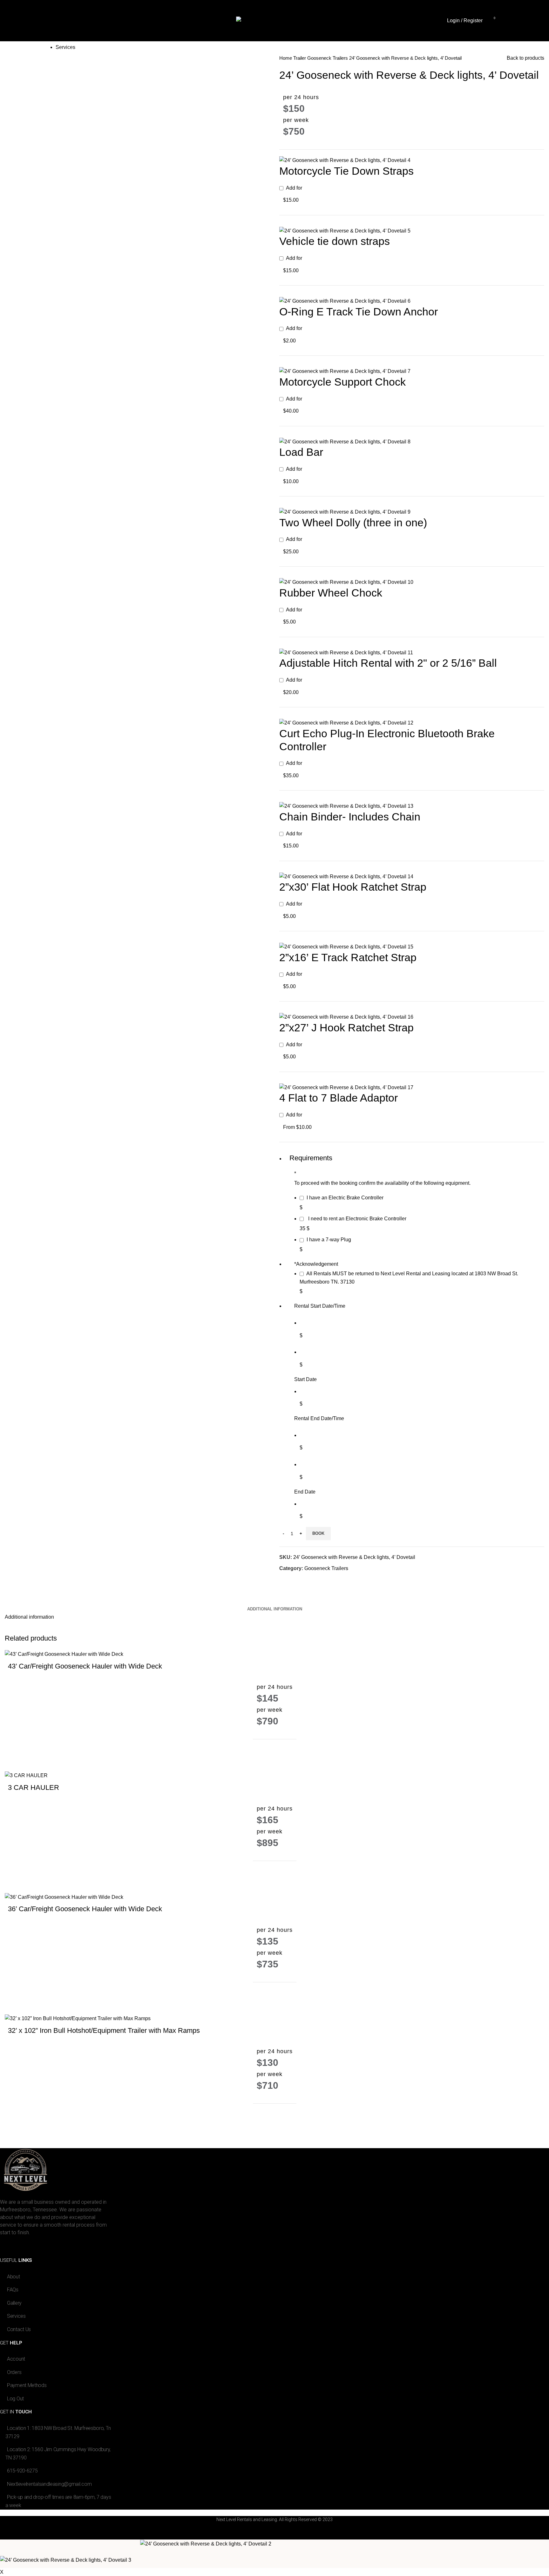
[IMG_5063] (345, 301)
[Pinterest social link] (299, 1580)
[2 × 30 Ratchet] (346, 876)
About (423, 25)
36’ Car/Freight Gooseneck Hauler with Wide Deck (85, 1909)
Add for (293, 194)
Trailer (300, 58)
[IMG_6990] (345, 160)
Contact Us (429, 10)
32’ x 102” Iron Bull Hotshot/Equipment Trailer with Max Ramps (104, 2030)
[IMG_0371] (346, 946)
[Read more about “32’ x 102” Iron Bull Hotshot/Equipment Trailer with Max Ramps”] (16, 2124)
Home (62, 25)
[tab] (275, 1604)
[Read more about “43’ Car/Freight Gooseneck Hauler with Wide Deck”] (16, 1760)
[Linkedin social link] (306, 1580)
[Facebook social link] (285, 1580)
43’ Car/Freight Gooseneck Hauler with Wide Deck (85, 1666)
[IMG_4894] (346, 1087)
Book (318, 1533)
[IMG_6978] (345, 512)
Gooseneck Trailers (328, 58)
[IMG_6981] (345, 371)
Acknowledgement (316, 1264)
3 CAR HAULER (34, 1787)
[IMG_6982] (346, 652)
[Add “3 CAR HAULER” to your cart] (16, 1882)
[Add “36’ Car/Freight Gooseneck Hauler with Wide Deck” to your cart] (16, 2003)
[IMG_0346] (346, 1017)
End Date (305, 1492)
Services (65, 10)
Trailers (64, 36)
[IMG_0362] (345, 441)
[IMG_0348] (346, 722)
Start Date (305, 1379)
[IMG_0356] (346, 582)
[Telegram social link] (314, 1580)
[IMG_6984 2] (346, 806)
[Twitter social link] (292, 1580)
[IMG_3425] (345, 230)
